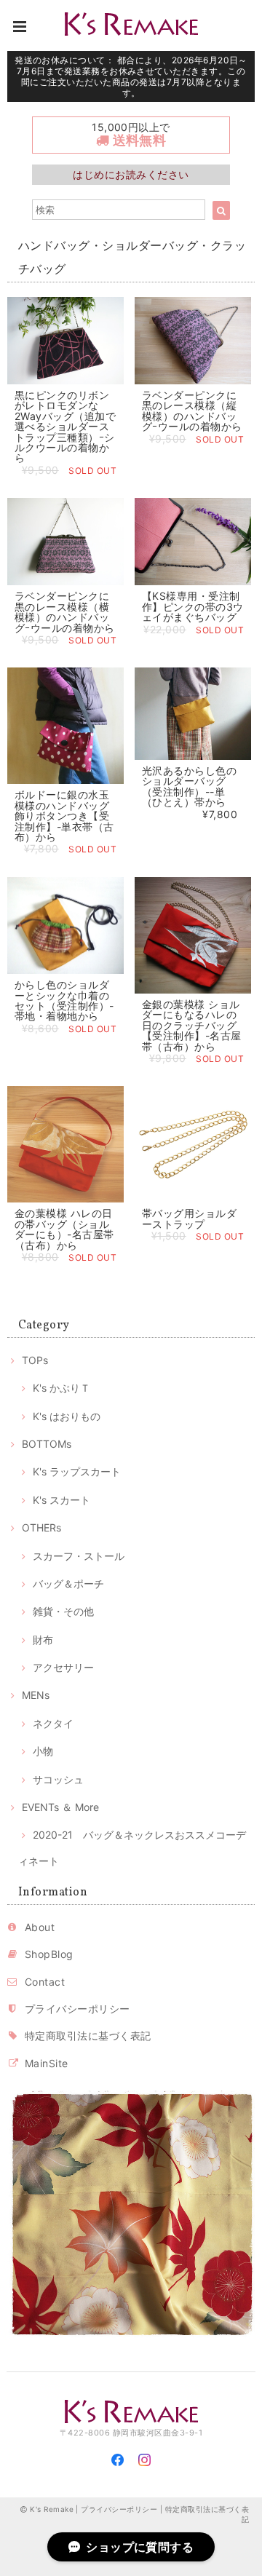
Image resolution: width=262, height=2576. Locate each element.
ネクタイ (53, 1723)
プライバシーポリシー (78, 2009)
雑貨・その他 (63, 1611)
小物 (43, 1751)
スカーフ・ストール (79, 1556)
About (40, 1927)
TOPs (35, 1360)
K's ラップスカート (77, 1471)
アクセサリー (63, 1667)
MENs (36, 1695)
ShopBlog (49, 1954)
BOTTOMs (47, 1444)
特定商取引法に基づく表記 (88, 2036)
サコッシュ (58, 1779)
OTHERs (41, 1527)
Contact (45, 1982)
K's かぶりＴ (61, 1388)
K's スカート (61, 1500)
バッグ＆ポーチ (68, 1584)
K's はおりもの (67, 1416)
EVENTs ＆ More (60, 1807)
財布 (43, 1640)
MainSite (47, 2063)
